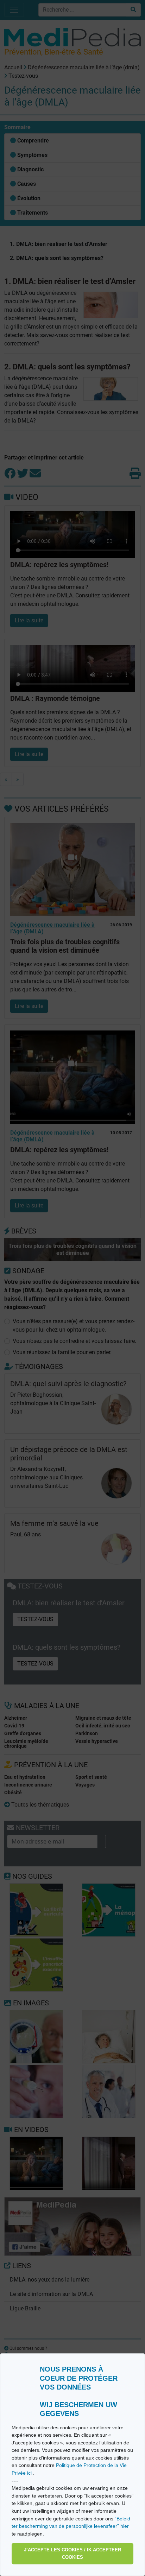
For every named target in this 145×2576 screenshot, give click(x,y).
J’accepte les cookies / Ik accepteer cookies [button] (72, 2554)
